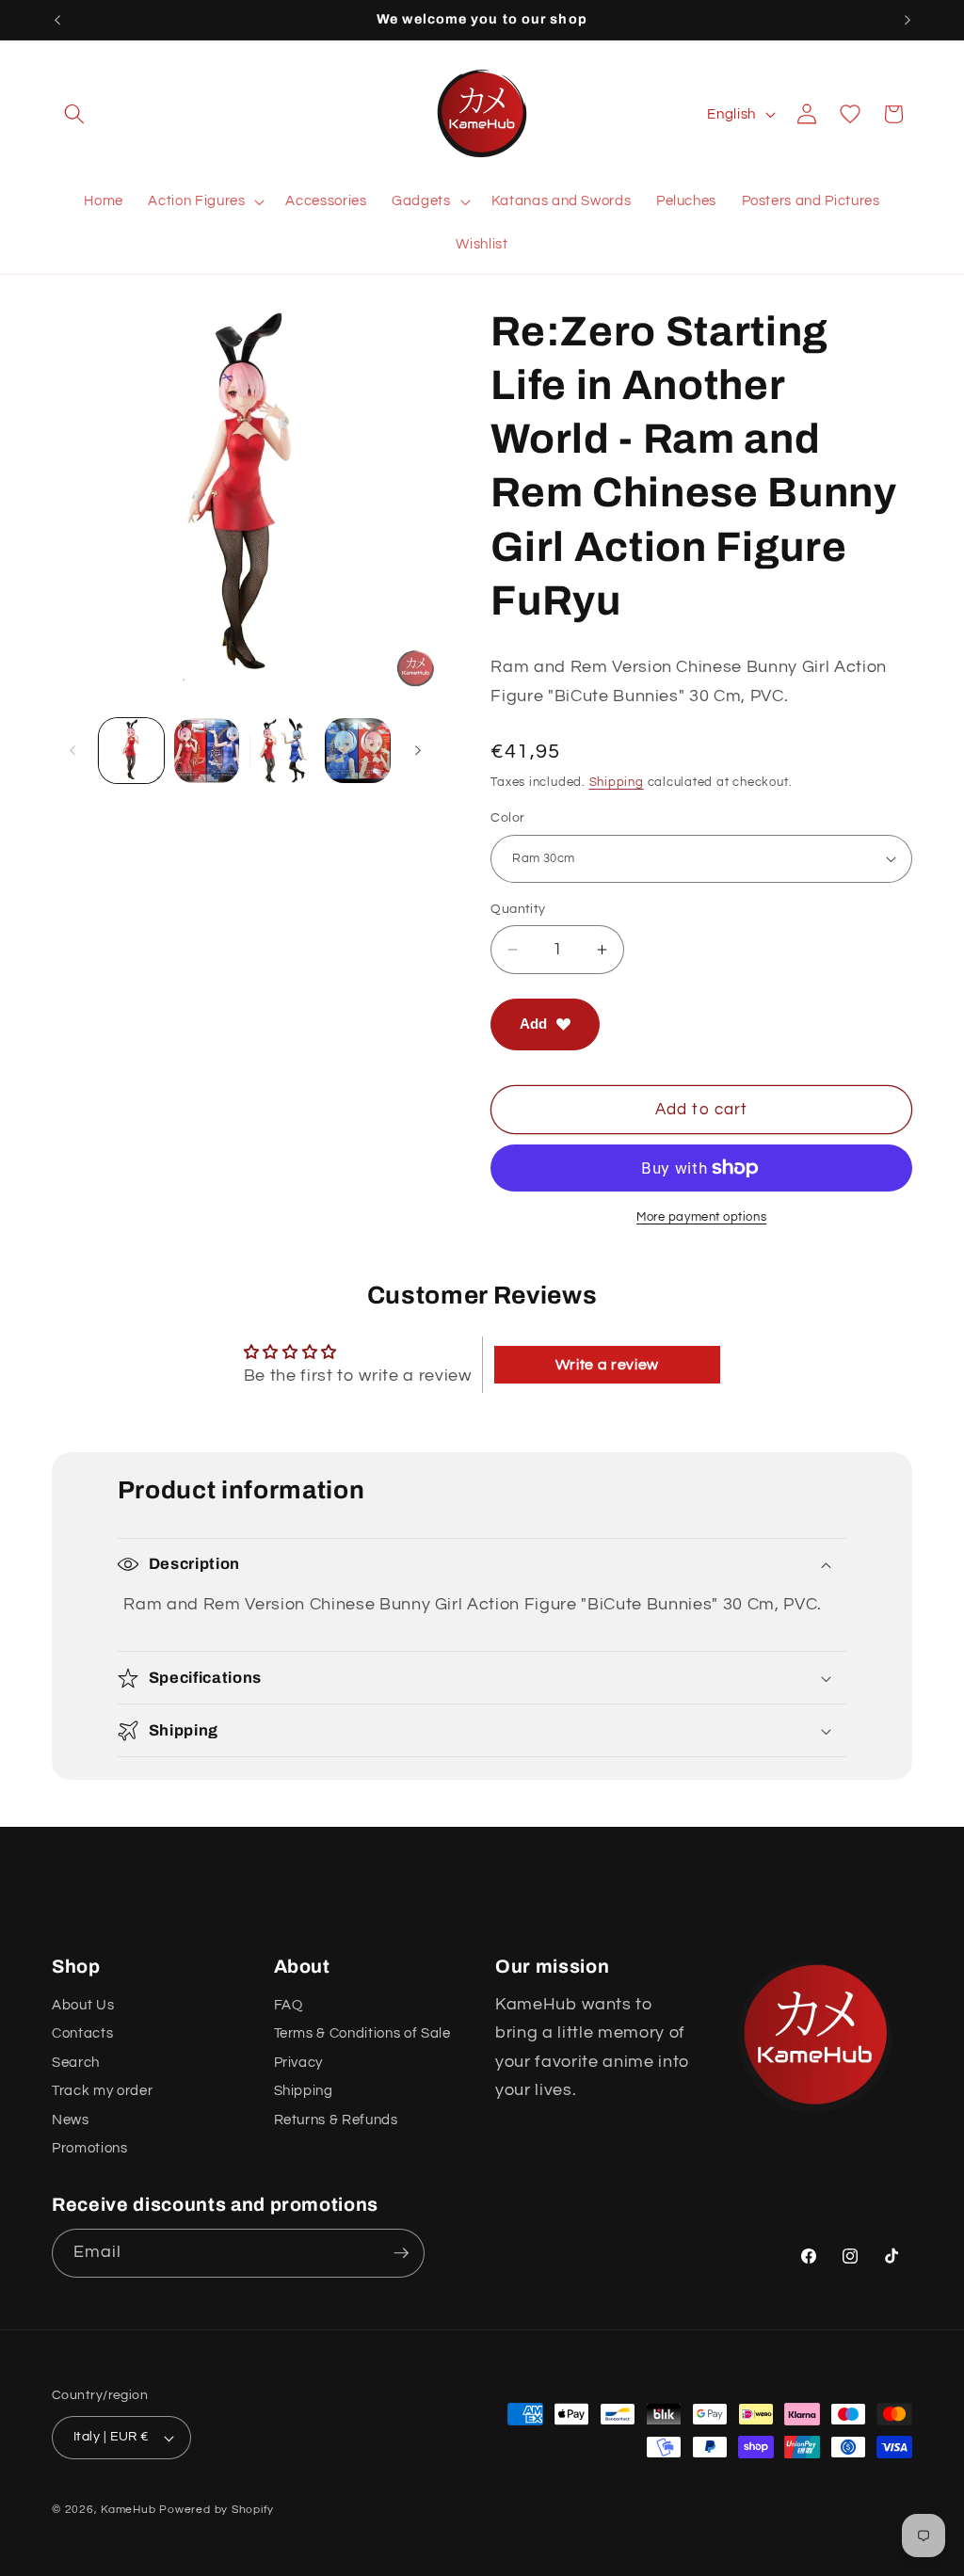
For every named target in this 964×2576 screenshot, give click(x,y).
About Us (83, 2005)
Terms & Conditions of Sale (362, 2033)
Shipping (617, 782)
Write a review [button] (607, 1365)
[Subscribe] (401, 2253)
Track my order (102, 2090)
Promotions (90, 2148)
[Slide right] (418, 750)
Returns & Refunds (336, 2120)
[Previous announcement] (57, 20)
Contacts (82, 2033)
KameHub (128, 2510)
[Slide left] (72, 750)
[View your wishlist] (850, 114)
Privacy (299, 2062)
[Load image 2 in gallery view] (207, 751)
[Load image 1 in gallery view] (131, 751)
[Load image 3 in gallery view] (282, 751)
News (71, 2120)
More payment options (701, 1217)
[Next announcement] (908, 20)
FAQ (289, 2005)
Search (76, 2062)
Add (533, 1024)
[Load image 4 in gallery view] (357, 751)
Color (507, 817)
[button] (74, 114)
